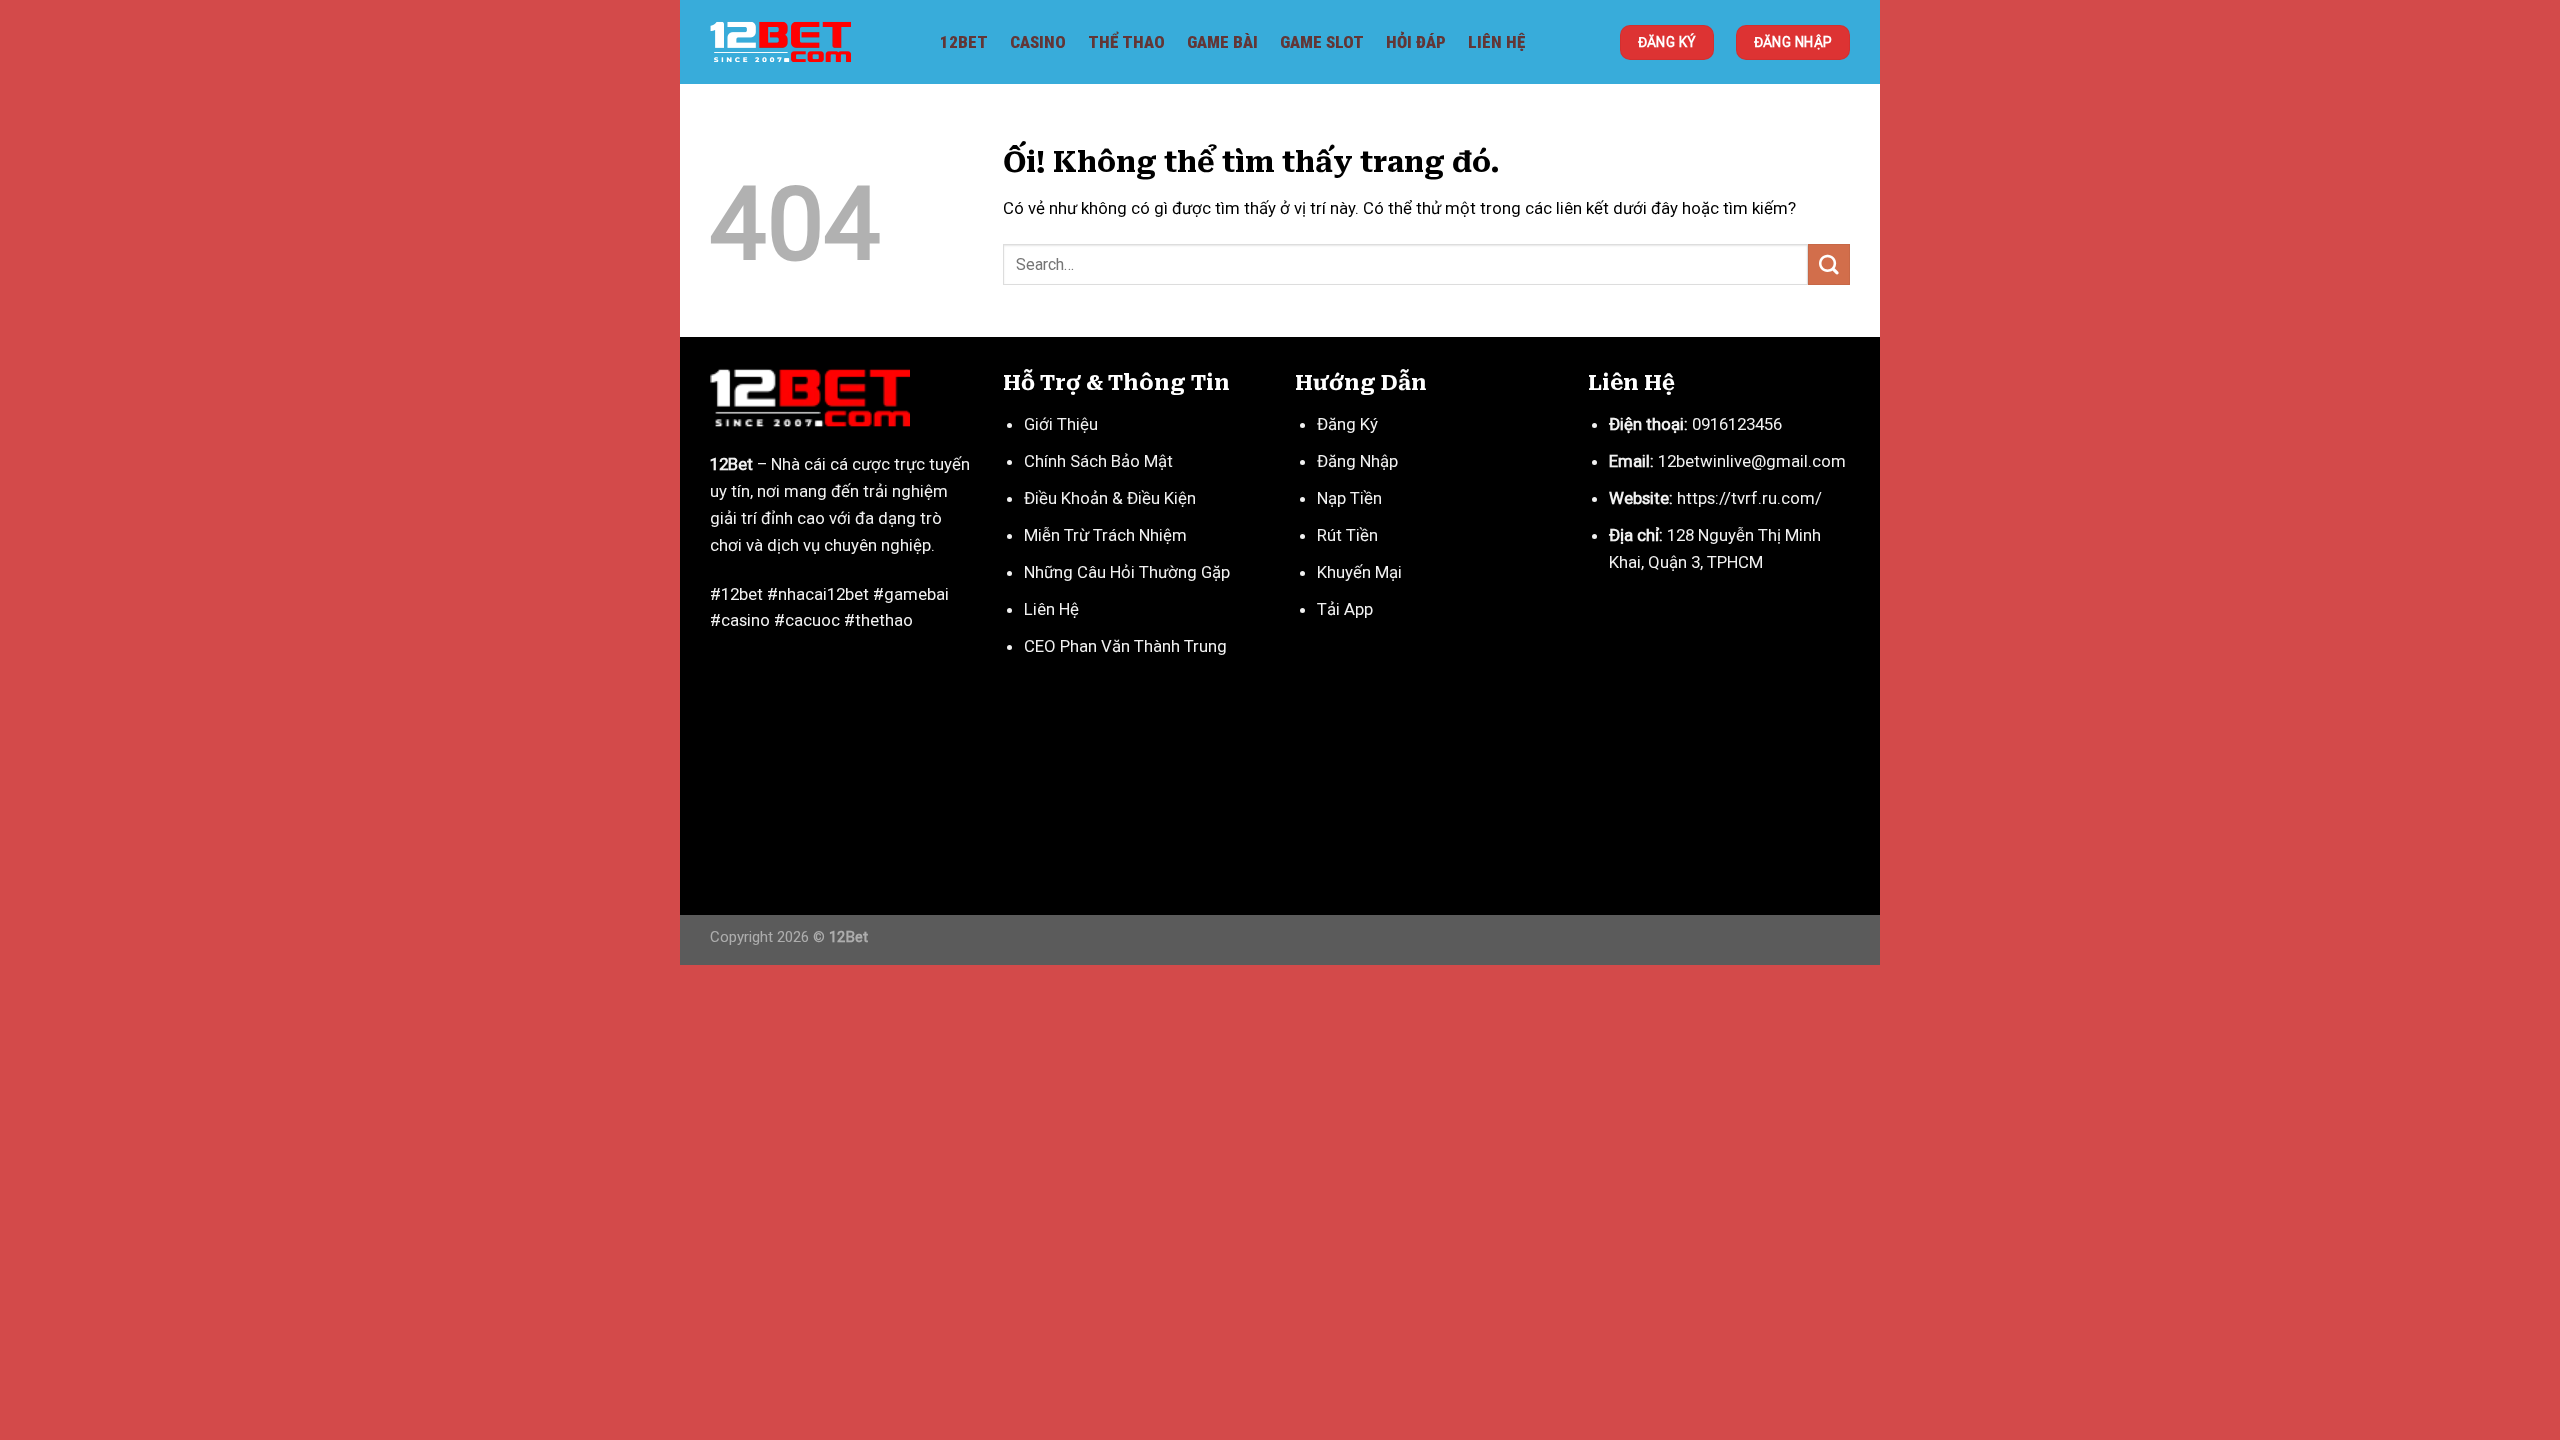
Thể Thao (1126, 42)
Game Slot (1322, 42)
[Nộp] (1829, 264)
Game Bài (1222, 42)
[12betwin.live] (810, 42)
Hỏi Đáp (1416, 42)
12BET (964, 42)
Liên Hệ (1496, 42)
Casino (1038, 42)
